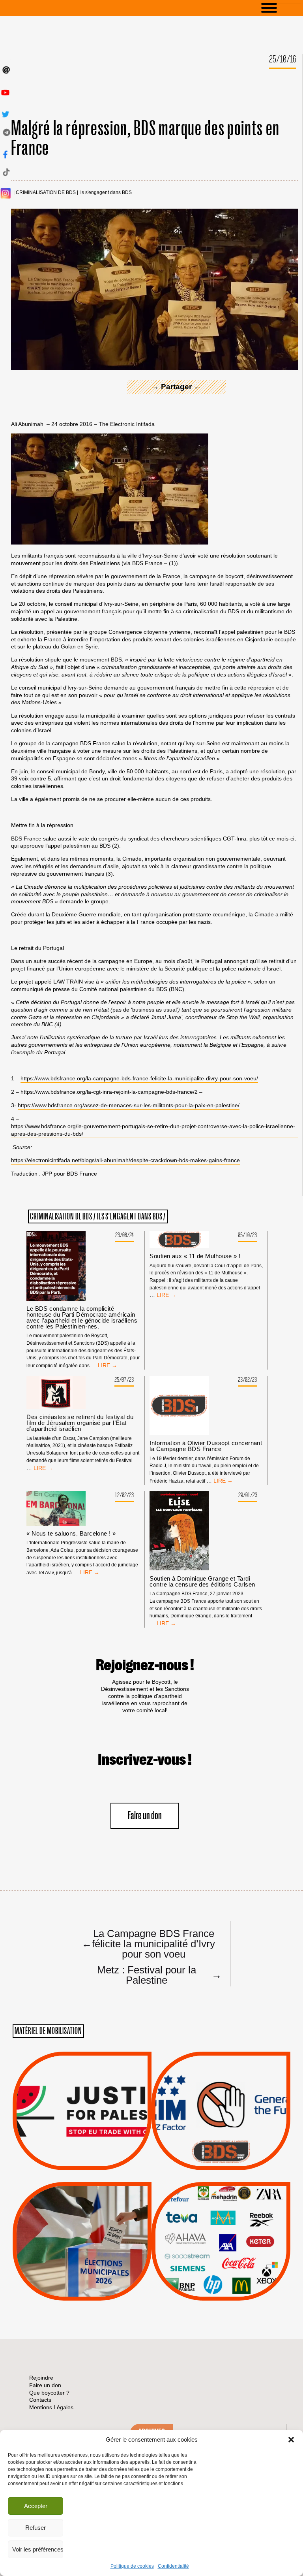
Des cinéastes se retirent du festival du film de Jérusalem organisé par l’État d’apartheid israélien (80, 1423)
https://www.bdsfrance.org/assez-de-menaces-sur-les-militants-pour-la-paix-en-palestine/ (129, 1105)
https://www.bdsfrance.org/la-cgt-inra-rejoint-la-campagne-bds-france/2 (109, 1092)
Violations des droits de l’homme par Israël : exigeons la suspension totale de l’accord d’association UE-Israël (82, 2100)
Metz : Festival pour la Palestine (159, 1975)
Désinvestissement (247, 2207)
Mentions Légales (51, 2407)
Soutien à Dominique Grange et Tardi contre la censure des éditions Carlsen (202, 1581)
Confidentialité (173, 2566)
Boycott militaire (221, 2144)
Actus (70, 2161)
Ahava (232, 2217)
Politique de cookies (132, 2566)
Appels (66, 2151)
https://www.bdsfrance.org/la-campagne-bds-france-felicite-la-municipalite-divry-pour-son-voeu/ (139, 1078)
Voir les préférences (38, 2549)
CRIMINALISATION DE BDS (46, 193)
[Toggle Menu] (281, 8)
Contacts (40, 2400)
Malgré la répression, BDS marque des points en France (145, 139)
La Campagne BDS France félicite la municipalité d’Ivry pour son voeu (148, 1943)
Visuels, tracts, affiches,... (221, 2288)
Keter (220, 2247)
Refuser (36, 2528)
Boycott (207, 2207)
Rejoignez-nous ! (145, 1666)
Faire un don (145, 1816)
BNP (220, 2227)
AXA (202, 2227)
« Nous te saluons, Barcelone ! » (71, 1533)
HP (234, 2237)
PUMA (234, 2267)
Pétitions (94, 2161)
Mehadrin (209, 2267)
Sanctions (94, 2151)
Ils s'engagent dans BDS (106, 193)
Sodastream (220, 2277)
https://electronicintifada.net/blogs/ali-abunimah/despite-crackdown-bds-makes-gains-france (125, 1160)
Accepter (36, 2506)
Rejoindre (41, 2378)
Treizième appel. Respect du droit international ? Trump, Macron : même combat (221, 2089)
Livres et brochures (220, 2257)
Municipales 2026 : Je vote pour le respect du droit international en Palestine (82, 2219)
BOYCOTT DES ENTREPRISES (221, 2132)
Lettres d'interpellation (221, 2154)
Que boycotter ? (221, 2194)
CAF (237, 2227)
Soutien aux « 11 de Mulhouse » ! (195, 1256)
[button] (291, 2440)
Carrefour (213, 2237)
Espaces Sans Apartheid (82, 2262)
